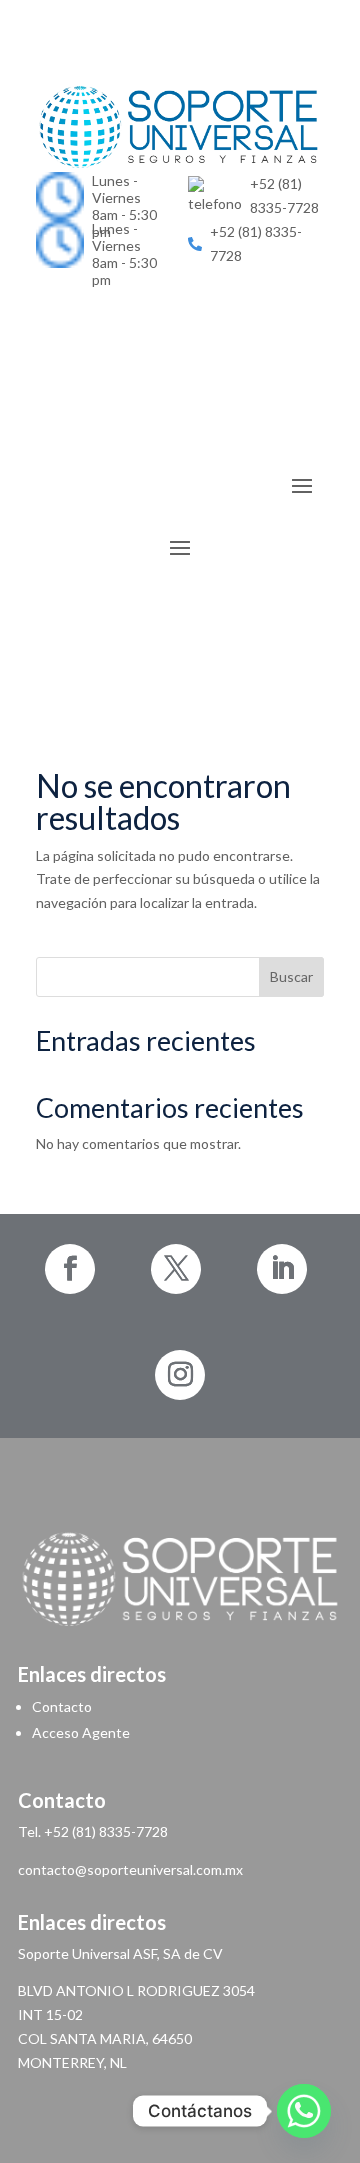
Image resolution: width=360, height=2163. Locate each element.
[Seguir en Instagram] (180, 1375)
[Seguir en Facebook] (70, 1269)
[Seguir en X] (176, 1269)
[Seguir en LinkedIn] (180, 284)
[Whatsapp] (304, 2111)
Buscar (291, 976)
